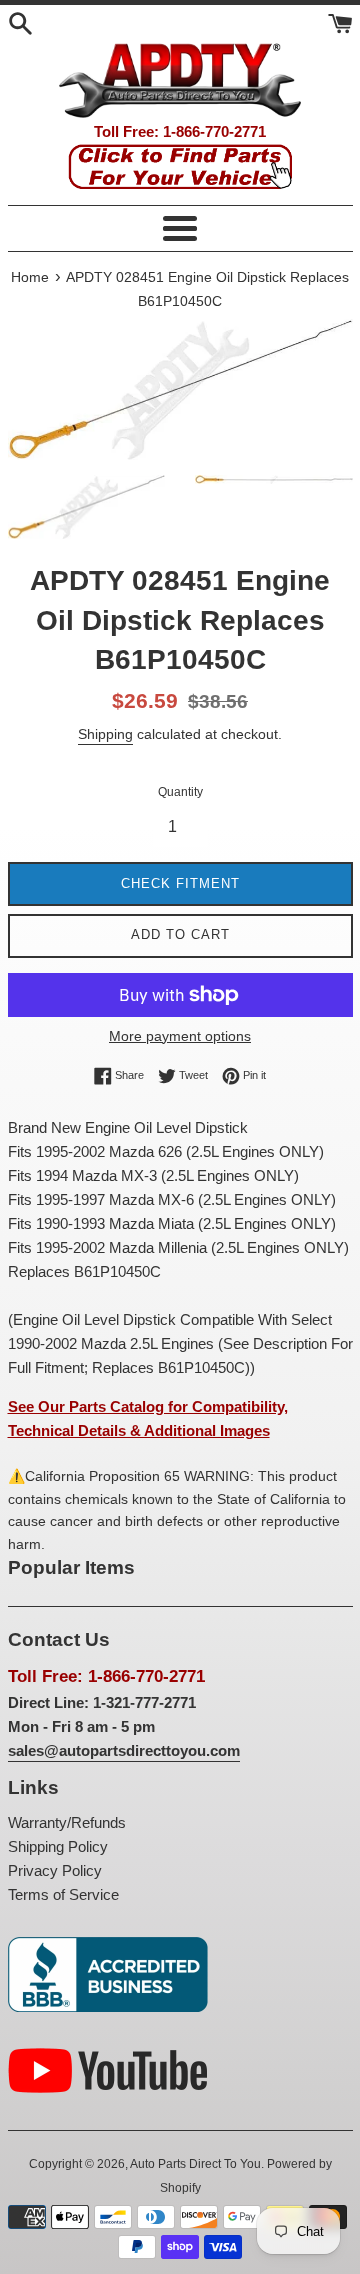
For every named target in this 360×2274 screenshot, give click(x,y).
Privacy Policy (55, 1870)
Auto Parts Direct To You (195, 2164)
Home (30, 277)
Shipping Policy (58, 1846)
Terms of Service (63, 1894)
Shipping (105, 734)
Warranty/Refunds (67, 1822)
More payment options (180, 1036)
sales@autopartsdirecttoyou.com (124, 1750)
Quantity (180, 792)
